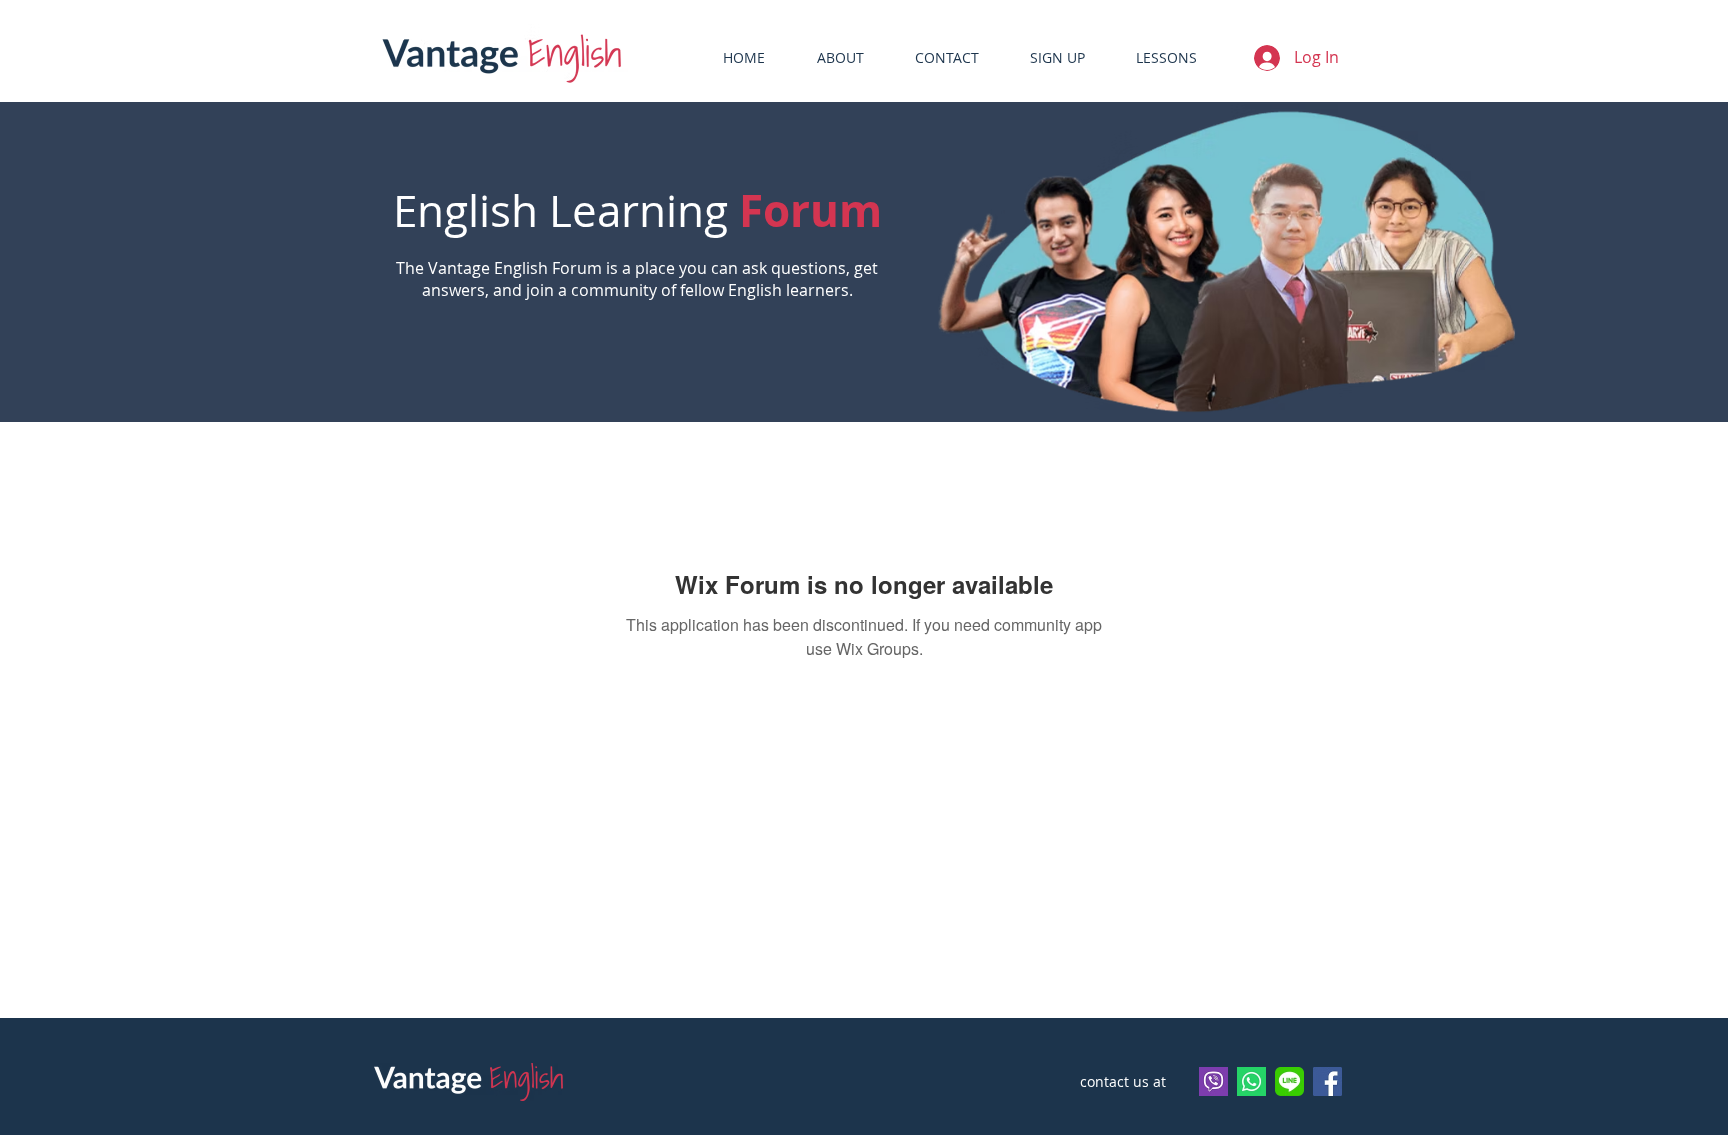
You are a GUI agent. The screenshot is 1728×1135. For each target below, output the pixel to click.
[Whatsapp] (1251, 1081)
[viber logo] (1213, 1081)
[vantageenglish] (1289, 1081)
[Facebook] (1327, 1081)
